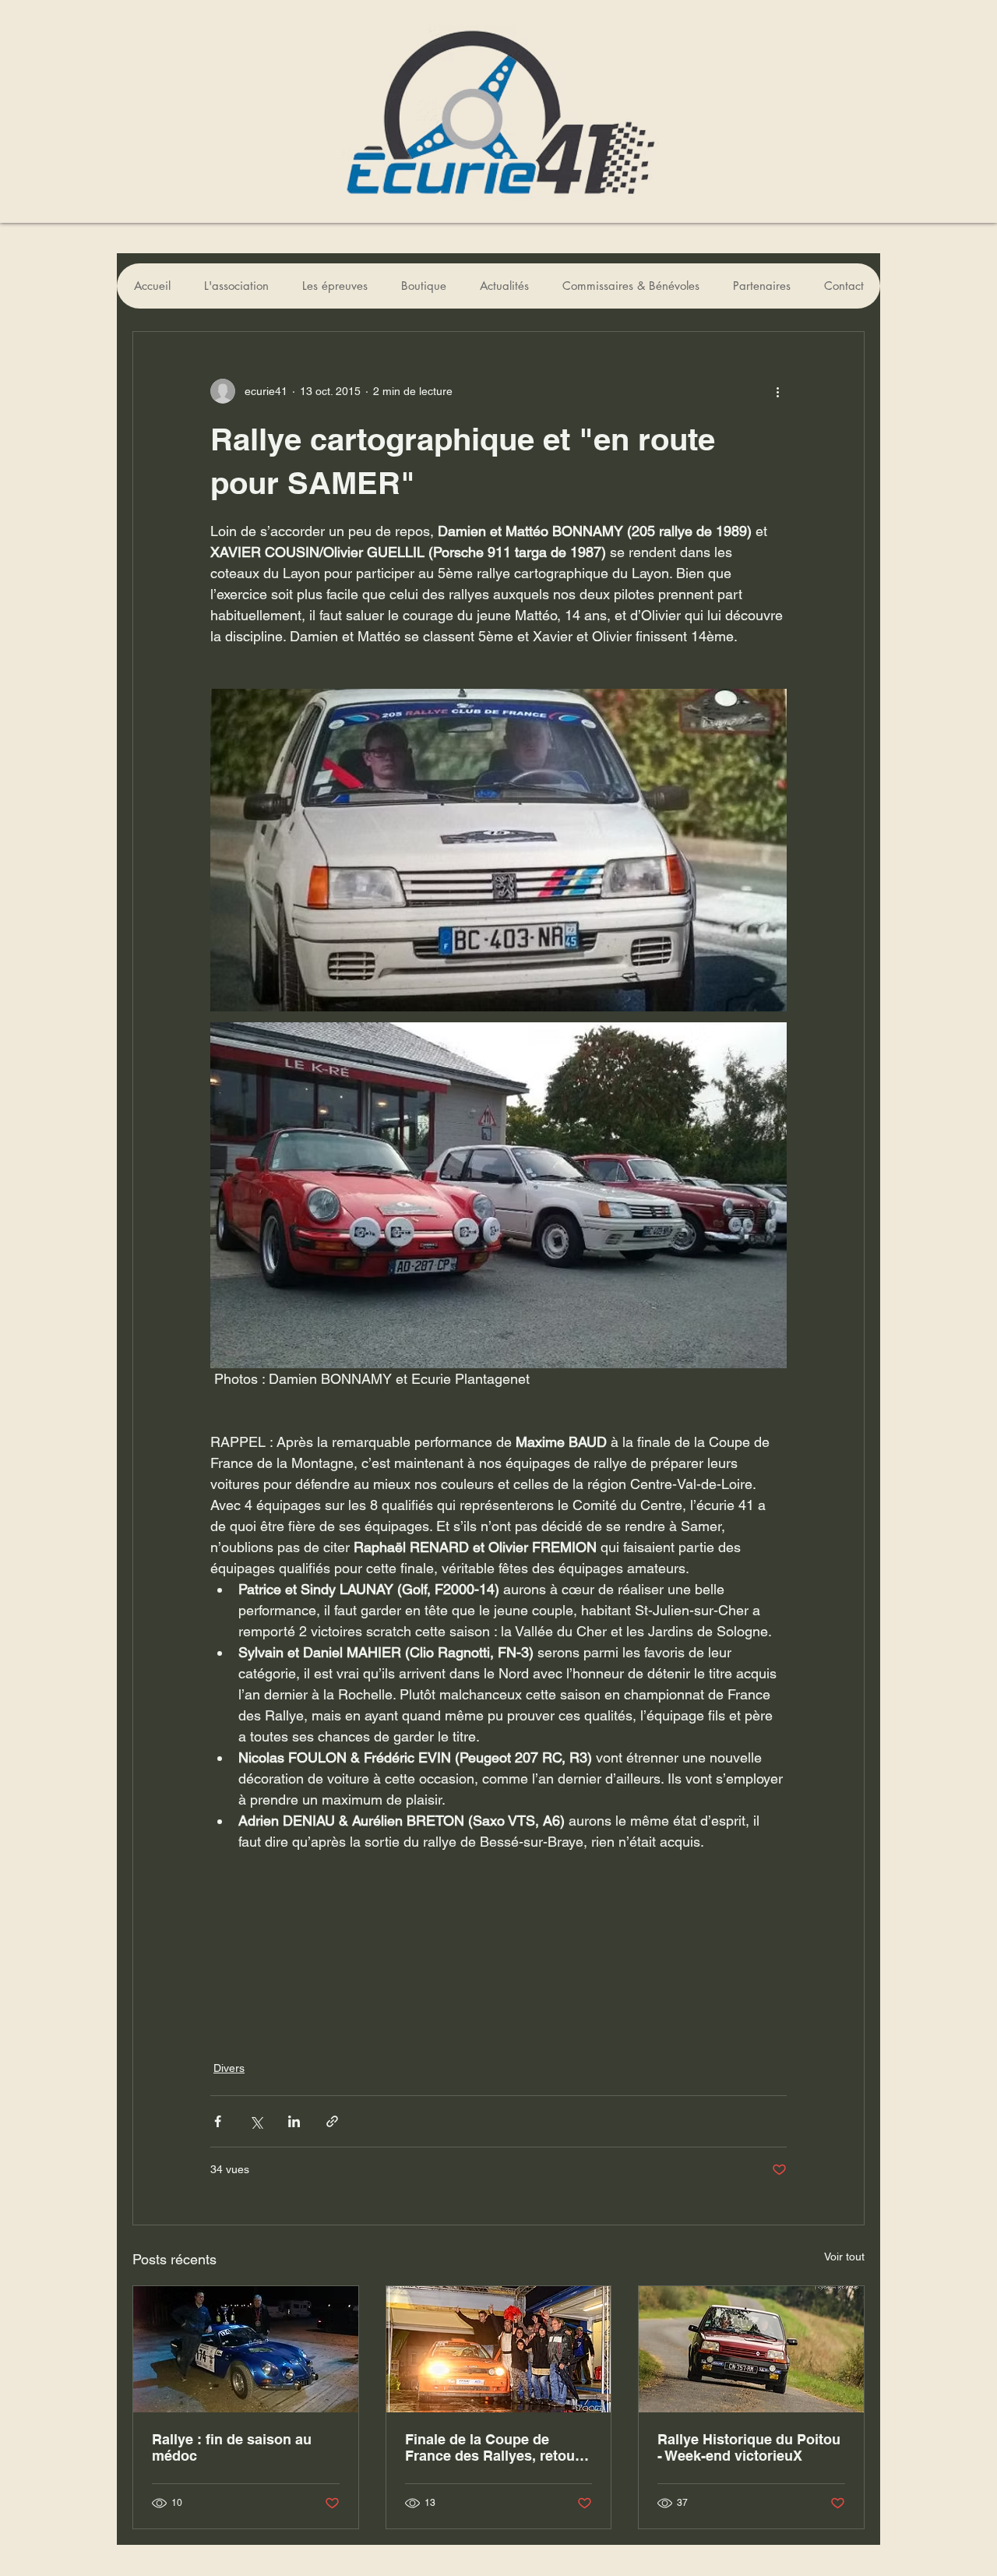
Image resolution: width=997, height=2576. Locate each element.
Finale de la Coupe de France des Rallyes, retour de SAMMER (493, 2447)
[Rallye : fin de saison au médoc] (246, 2349)
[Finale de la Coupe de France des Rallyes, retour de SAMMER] (499, 2349)
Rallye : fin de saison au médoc (232, 2447)
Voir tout (844, 2257)
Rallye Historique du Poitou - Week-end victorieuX (749, 2447)
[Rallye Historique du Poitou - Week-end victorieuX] (751, 2349)
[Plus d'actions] (777, 391)
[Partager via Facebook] (218, 2121)
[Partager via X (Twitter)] (256, 2121)
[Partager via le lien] (332, 2121)
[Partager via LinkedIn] (294, 2121)
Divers (229, 2068)
